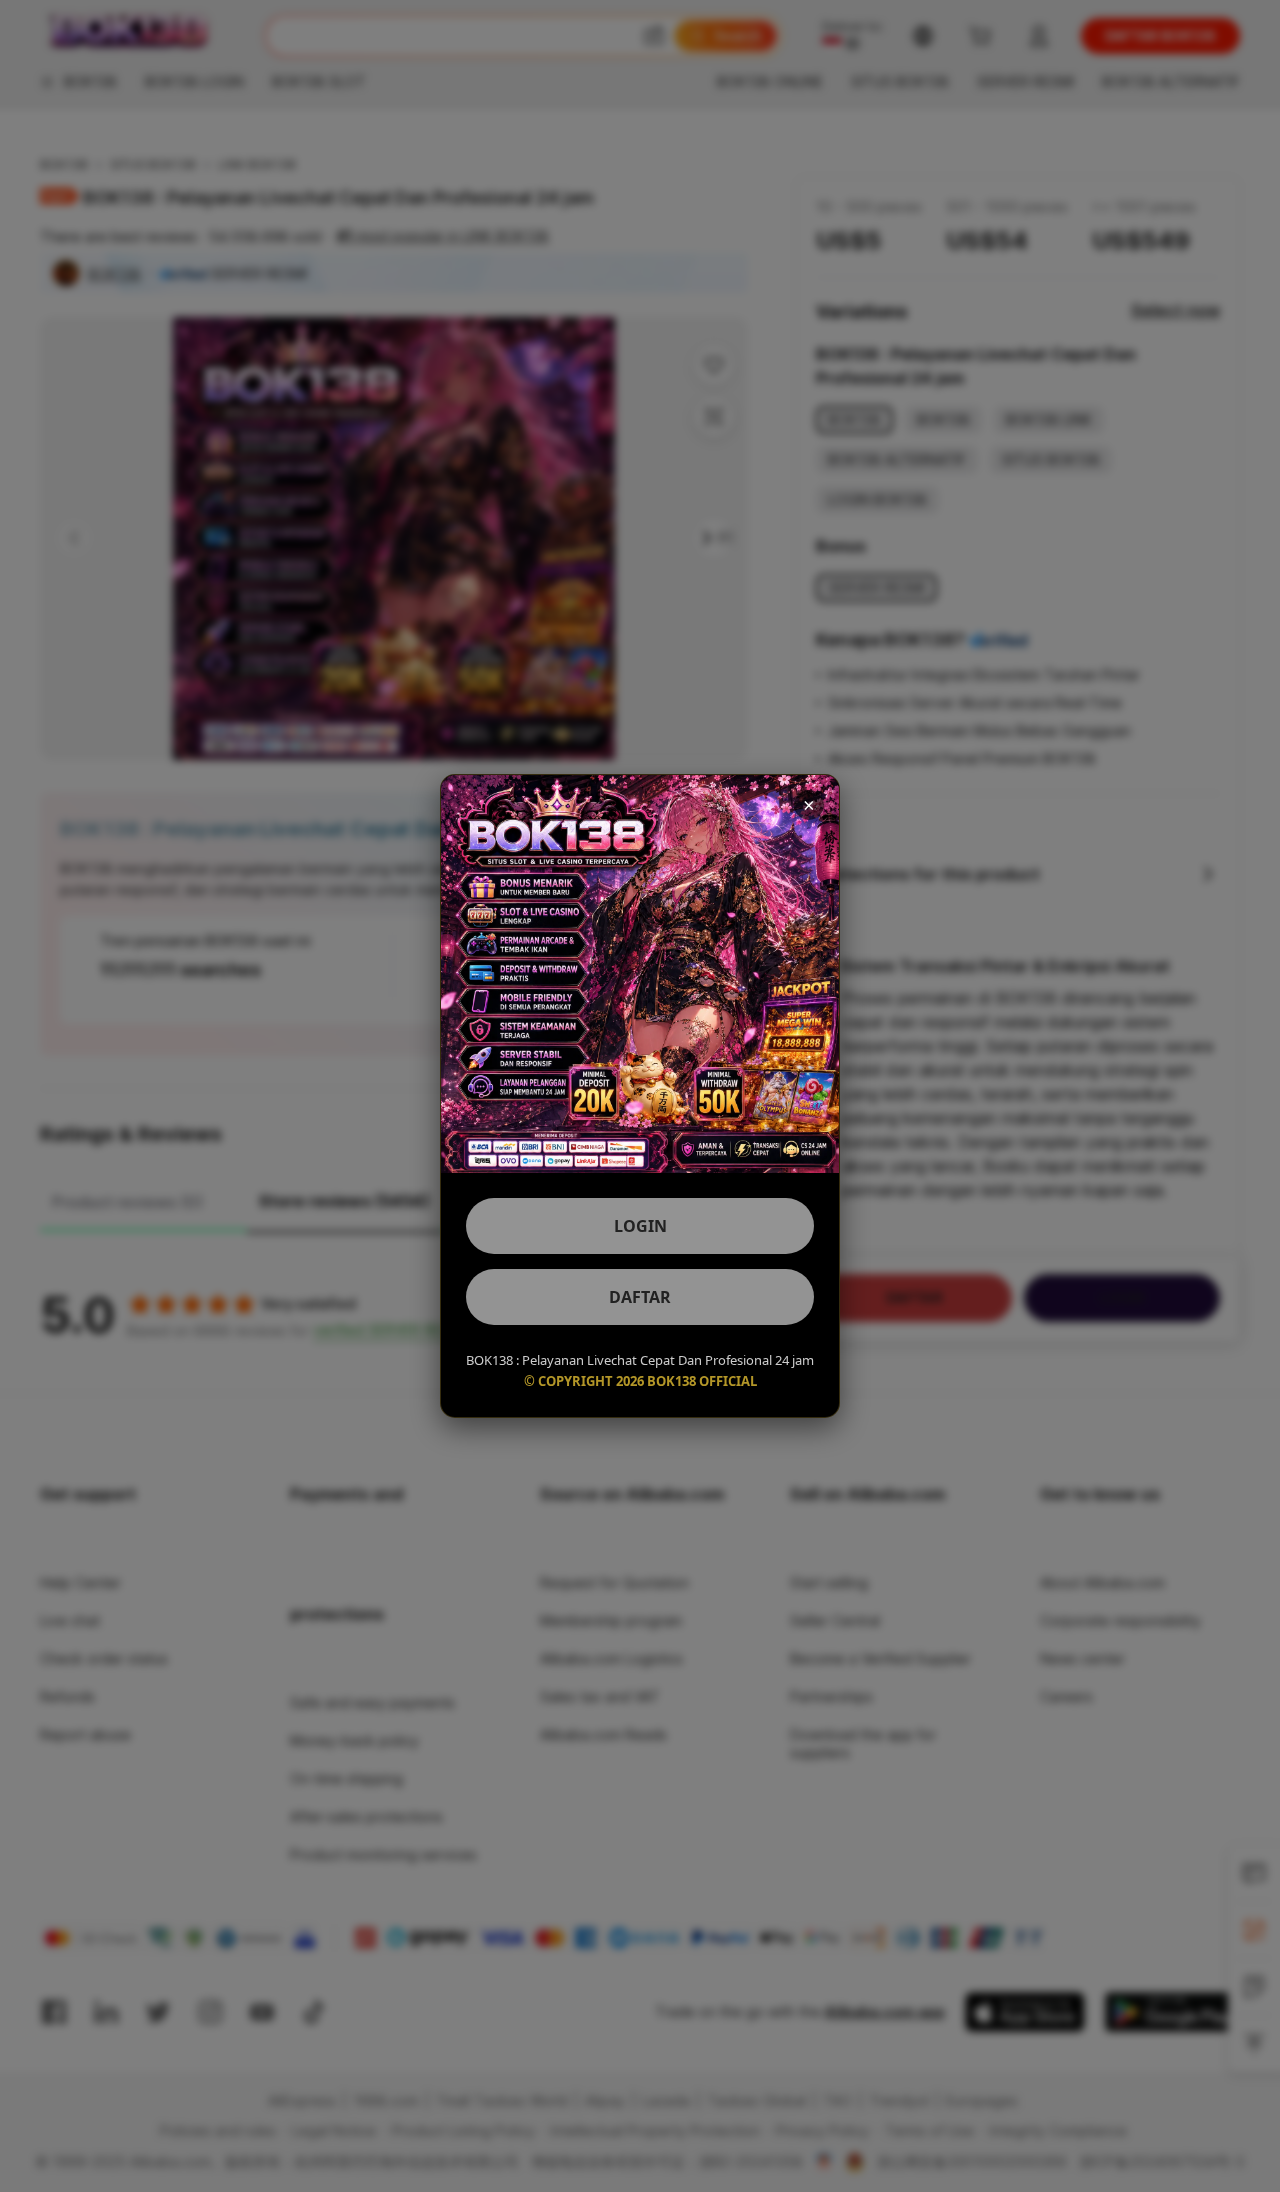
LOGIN (640, 1226)
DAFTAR (640, 1297)
